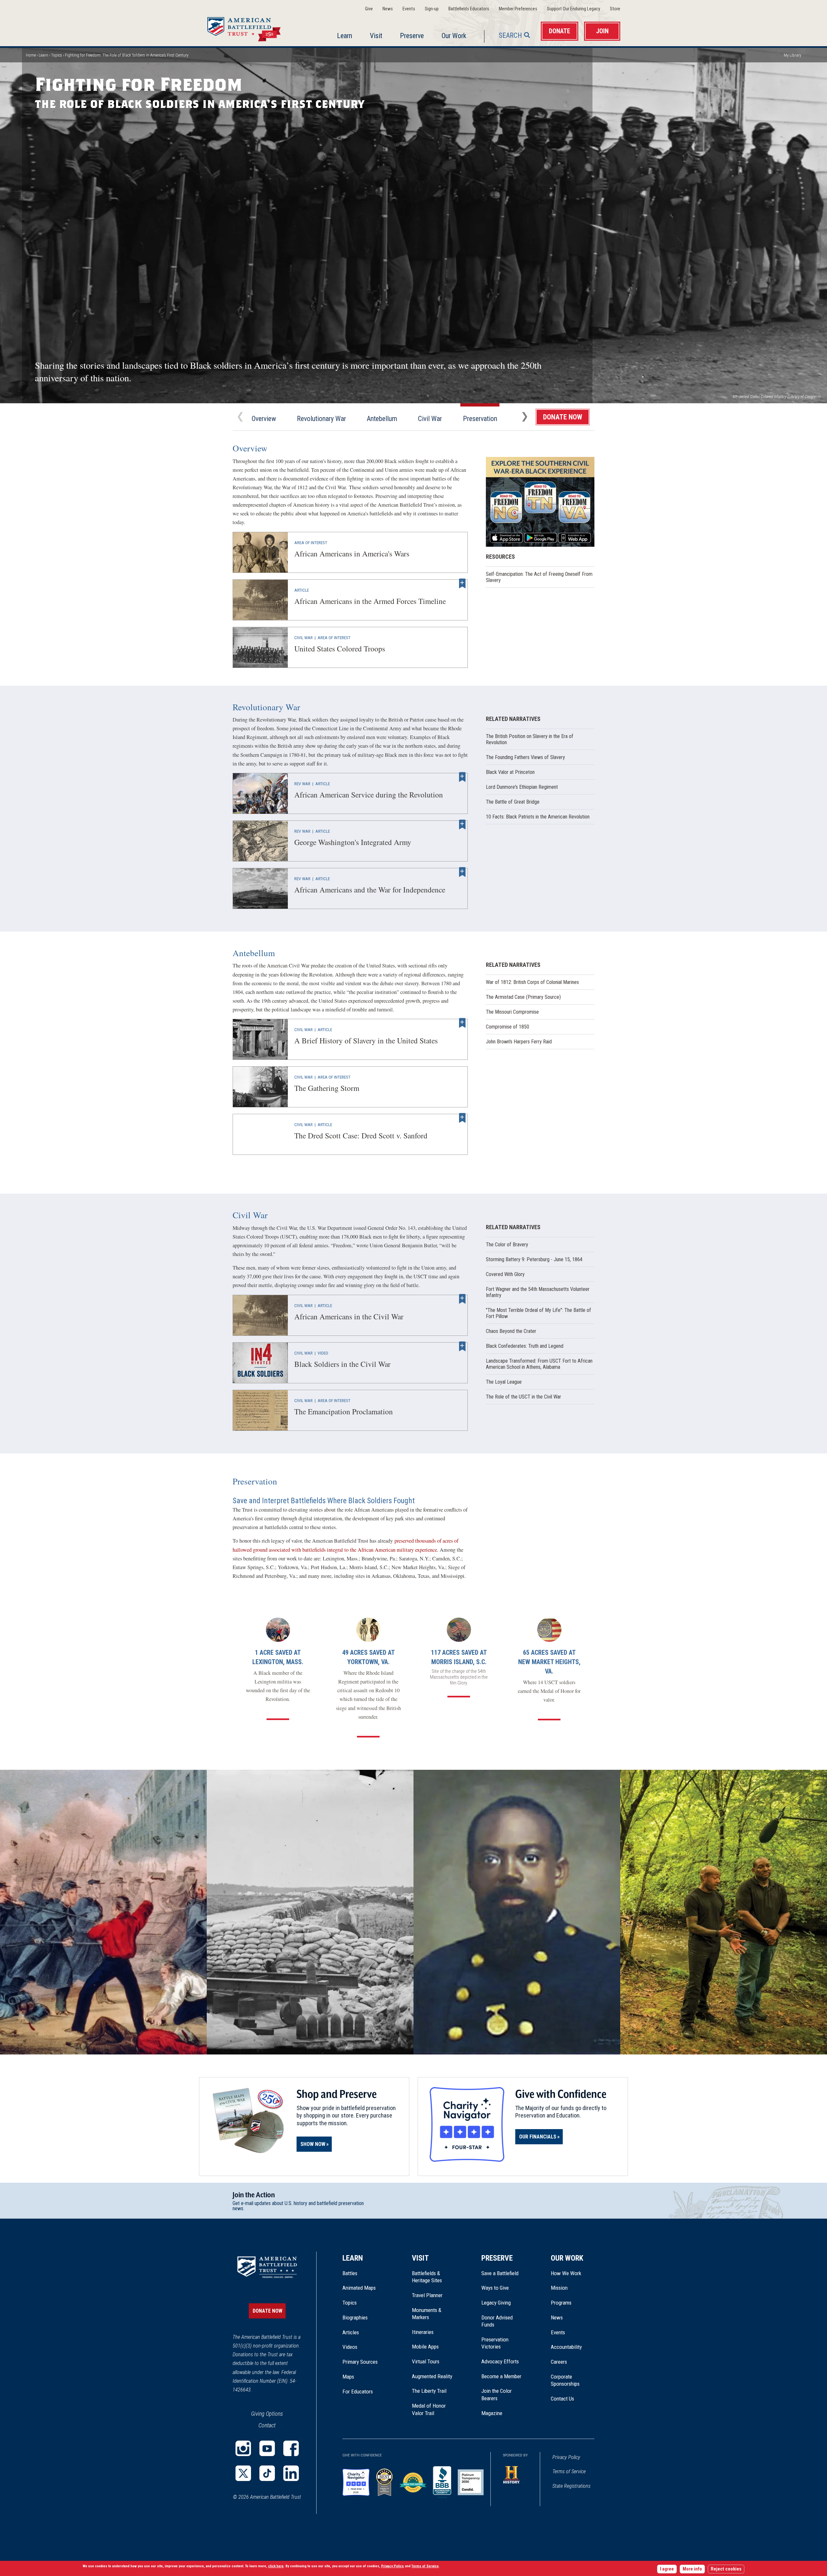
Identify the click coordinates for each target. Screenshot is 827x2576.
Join (602, 31)
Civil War (430, 419)
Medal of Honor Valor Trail (432, 2410)
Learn (345, 36)
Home (252, 27)
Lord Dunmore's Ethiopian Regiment (522, 787)
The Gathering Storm (260, 1087)
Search (510, 35)
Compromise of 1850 (508, 1027)
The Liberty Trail (434, 2391)
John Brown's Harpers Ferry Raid (519, 1042)
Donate (560, 31)
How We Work (566, 2273)
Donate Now (563, 417)
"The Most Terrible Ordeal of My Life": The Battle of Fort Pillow (539, 1313)
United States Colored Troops (260, 647)
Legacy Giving (503, 2303)
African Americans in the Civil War (260, 1315)
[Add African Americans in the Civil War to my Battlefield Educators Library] (462, 1299)
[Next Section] (525, 417)
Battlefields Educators (469, 9)
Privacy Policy (566, 2457)
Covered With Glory (505, 1274)
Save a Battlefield (500, 2273)
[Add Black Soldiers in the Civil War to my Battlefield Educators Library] (462, 1346)
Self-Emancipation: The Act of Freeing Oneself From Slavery (539, 577)
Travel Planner (427, 2295)
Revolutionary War (321, 419)
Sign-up (432, 9)
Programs (561, 2303)
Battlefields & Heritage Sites (427, 2277)
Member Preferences (518, 9)
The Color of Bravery (507, 1245)
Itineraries (423, 2332)
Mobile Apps (425, 2347)
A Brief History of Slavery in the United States (260, 1039)
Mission (559, 2288)
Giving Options (267, 2414)
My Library (792, 55)
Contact (267, 2425)
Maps (348, 2377)
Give (369, 9)
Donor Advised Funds (497, 2321)
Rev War (302, 784)
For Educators (358, 2391)
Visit (376, 36)
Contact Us (562, 2399)
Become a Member (501, 2376)
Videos (350, 2347)
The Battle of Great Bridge (513, 802)
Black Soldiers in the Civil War (260, 1363)
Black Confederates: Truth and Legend (525, 1346)
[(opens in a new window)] (243, 2448)
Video (323, 1353)
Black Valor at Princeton (510, 772)
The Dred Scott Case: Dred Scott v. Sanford (260, 1134)
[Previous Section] (240, 417)
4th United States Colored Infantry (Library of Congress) (776, 397)
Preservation (480, 419)
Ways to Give (495, 2288)
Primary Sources (360, 2362)
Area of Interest (311, 543)
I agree (667, 2569)
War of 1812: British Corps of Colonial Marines (532, 982)
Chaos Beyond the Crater (511, 1331)
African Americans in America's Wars (260, 552)
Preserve (412, 36)
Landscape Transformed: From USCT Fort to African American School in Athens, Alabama (539, 1364)
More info (692, 2569)
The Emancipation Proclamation (260, 1410)
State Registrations (571, 2486)
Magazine (492, 2413)
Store (615, 9)
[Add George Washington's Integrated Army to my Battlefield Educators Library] (462, 825)
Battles (350, 2273)
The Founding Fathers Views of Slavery (525, 757)
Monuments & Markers (427, 2314)
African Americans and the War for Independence (260, 888)
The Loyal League (504, 1382)
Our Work (454, 36)
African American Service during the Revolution (260, 793)
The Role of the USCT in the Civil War (523, 1397)
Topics (57, 55)
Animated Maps (359, 2288)
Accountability (566, 2347)
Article (302, 590)
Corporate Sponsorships (565, 2380)
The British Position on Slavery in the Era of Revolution (530, 739)
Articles (351, 2332)
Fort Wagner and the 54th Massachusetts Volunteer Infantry (538, 1292)
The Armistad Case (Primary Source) (523, 997)
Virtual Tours (426, 2361)
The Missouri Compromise (512, 1012)
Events (409, 9)
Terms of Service (569, 2471)
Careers (559, 2362)
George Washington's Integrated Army (260, 841)
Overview (264, 419)
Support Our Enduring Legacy (574, 9)
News (388, 9)
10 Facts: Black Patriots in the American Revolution (538, 817)
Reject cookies (726, 2569)
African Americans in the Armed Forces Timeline (260, 600)
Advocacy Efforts (500, 2361)
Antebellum (382, 419)
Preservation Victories (495, 2343)
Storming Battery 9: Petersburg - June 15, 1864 (534, 1259)
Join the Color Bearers (497, 2394)
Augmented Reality (432, 2376)
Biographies (355, 2317)
